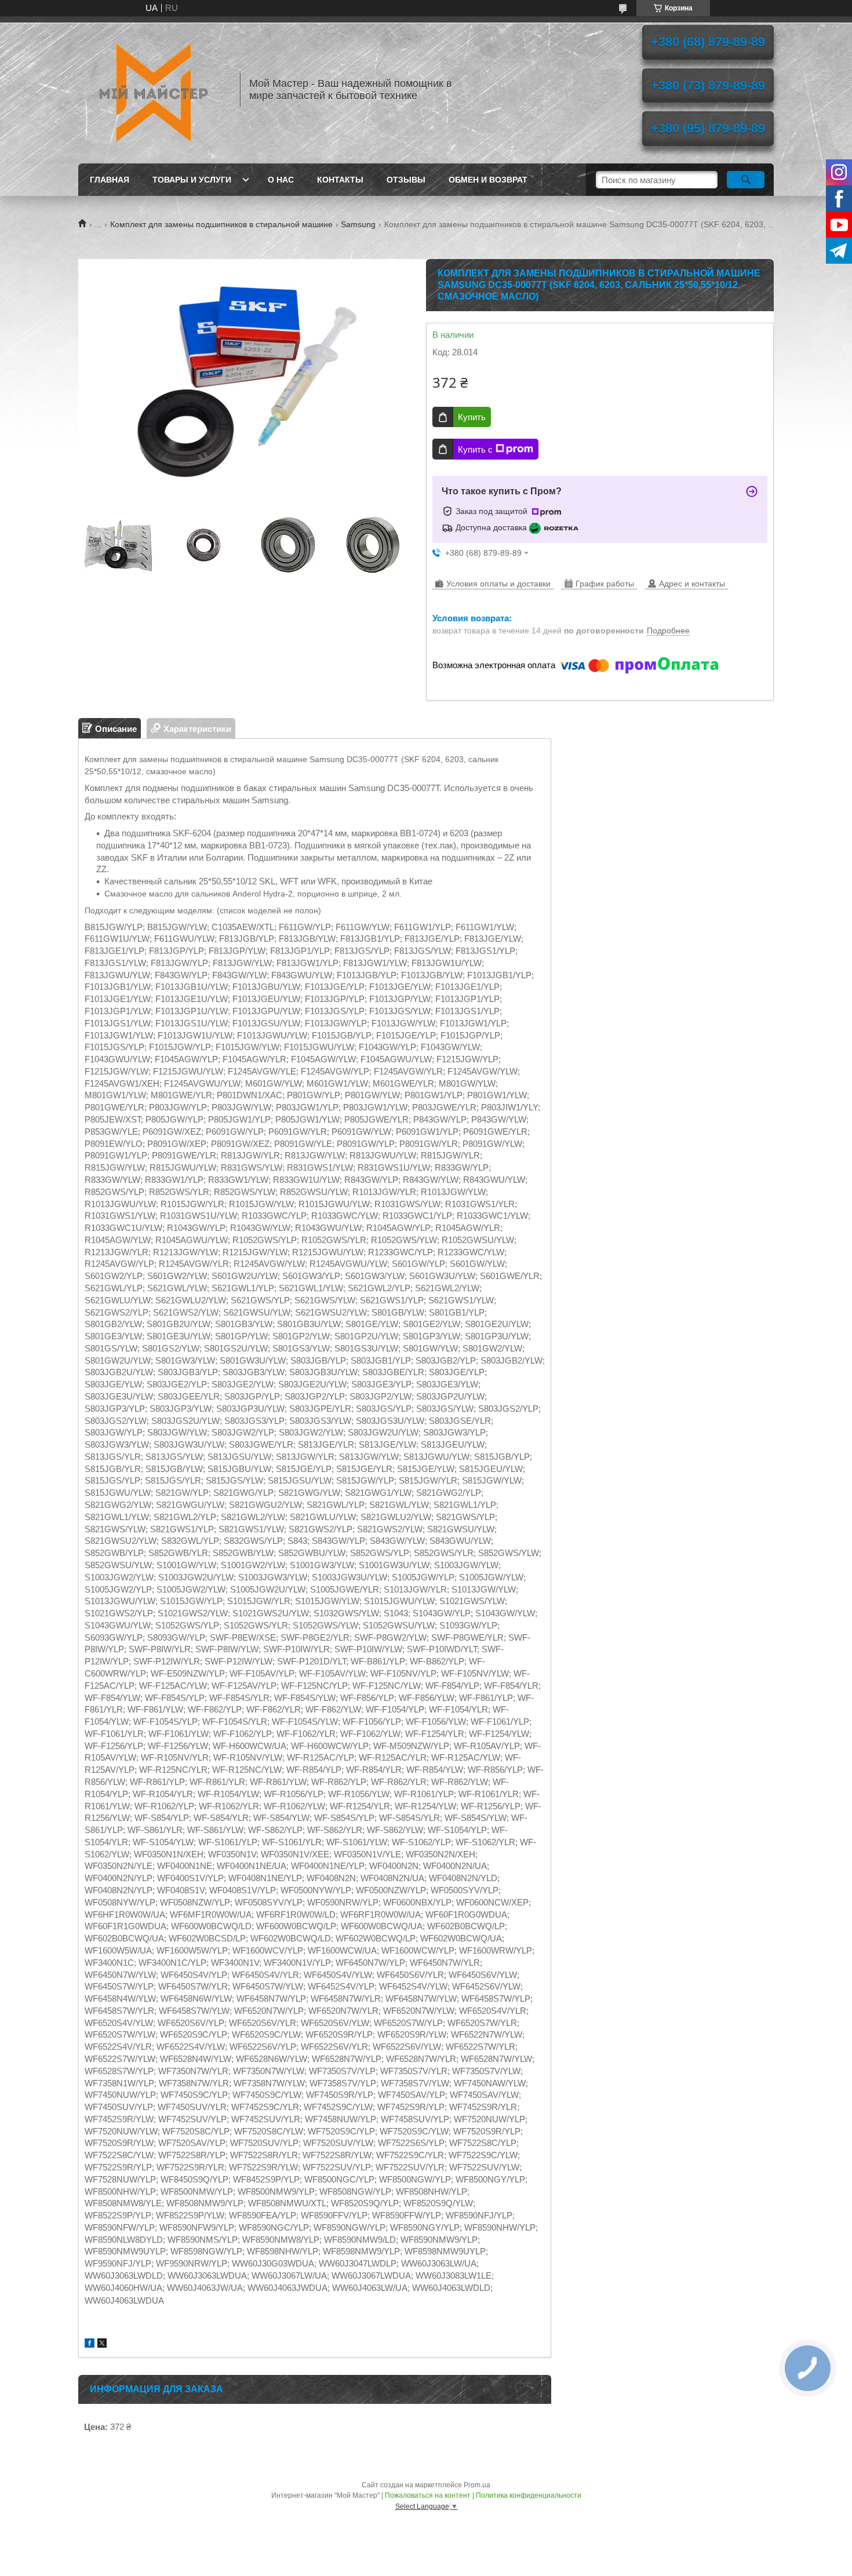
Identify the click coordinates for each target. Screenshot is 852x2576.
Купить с (475, 449)
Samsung (358, 224)
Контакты (340, 180)
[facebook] (90, 2344)
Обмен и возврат (488, 180)
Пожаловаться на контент (428, 2495)
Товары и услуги (192, 180)
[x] (102, 2344)
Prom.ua (477, 2485)
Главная (110, 180)
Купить (472, 417)
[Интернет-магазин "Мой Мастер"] (154, 90)
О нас (281, 180)
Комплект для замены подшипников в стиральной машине (221, 224)
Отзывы (406, 180)
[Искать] (746, 180)
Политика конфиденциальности (529, 2495)
